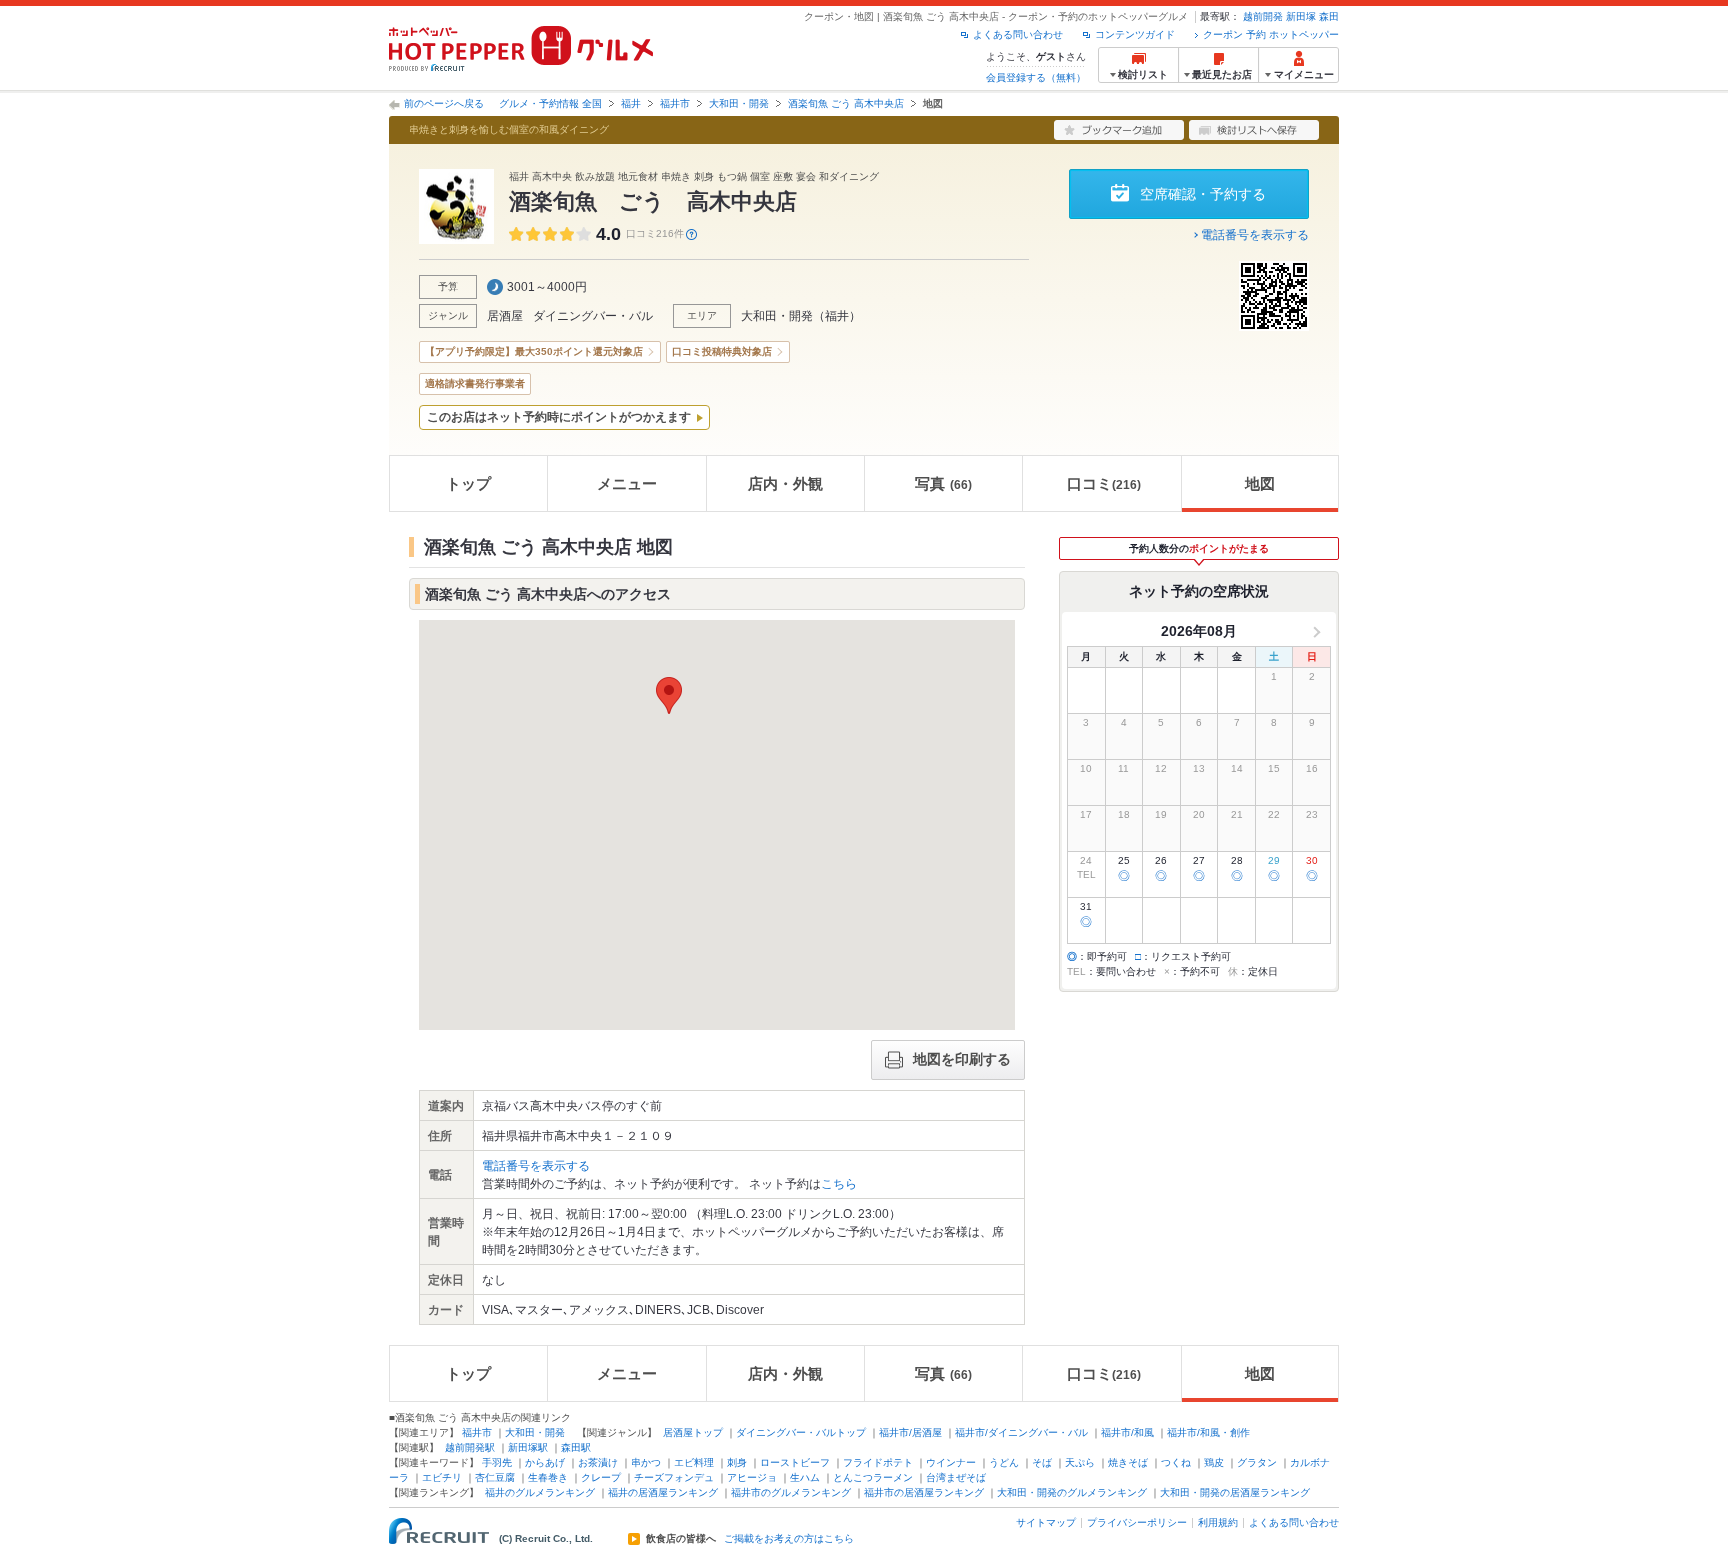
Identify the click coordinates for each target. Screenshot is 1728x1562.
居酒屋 (505, 316)
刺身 (737, 1462)
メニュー (627, 483)
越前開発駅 (470, 1447)
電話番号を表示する (1255, 235)
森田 (1329, 16)
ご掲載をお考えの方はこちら (789, 1539)
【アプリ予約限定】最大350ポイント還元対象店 (534, 351)
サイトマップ (1046, 1522)
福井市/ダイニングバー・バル (1021, 1432)
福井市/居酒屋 (910, 1432)
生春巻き (548, 1477)
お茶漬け (598, 1462)
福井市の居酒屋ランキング (924, 1492)
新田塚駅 (528, 1447)
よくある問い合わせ (1018, 34)
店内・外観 (785, 483)
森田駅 (576, 1447)
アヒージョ (752, 1477)
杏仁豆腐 (495, 1477)
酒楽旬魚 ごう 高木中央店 (846, 103)
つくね (1176, 1462)
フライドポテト (878, 1462)
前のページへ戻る (444, 103)
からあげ (545, 1462)
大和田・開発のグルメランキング (1072, 1492)
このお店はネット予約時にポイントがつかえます (559, 417)
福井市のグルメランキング (791, 1492)
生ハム (805, 1477)
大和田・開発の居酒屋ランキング (1235, 1492)
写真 (943, 483)
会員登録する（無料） (1036, 77)
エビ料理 (694, 1462)
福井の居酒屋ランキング (663, 1492)
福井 (631, 103)
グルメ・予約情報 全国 (550, 103)
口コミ (1104, 483)
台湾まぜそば (956, 1477)
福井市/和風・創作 (1208, 1432)
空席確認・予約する (1203, 194)
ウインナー (951, 1462)
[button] (669, 695)
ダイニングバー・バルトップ (801, 1432)
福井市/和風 (1127, 1432)
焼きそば (1128, 1462)
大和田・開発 (739, 103)
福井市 (675, 103)
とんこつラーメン (873, 1477)
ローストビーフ (795, 1462)
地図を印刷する (962, 1059)
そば (1042, 1462)
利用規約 (1218, 1522)
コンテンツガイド (1135, 34)
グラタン (1257, 1462)
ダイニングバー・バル (593, 316)
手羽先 (497, 1462)
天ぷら (1080, 1462)
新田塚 (1301, 16)
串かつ (646, 1462)
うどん (1004, 1462)
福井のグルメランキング (540, 1492)
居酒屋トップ (693, 1432)
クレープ (601, 1477)
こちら (839, 1184)
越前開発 (1263, 16)
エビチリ (442, 1477)
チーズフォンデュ (674, 1477)
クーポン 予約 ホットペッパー (1271, 34)
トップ (468, 483)
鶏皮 (1214, 1462)
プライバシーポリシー (1137, 1522)
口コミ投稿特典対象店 (722, 351)
